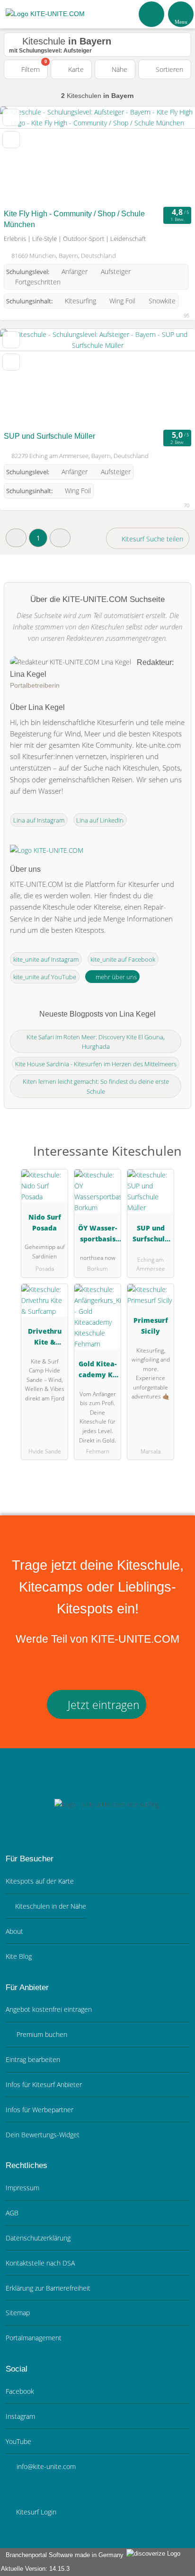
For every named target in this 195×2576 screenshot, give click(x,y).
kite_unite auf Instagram (46, 959)
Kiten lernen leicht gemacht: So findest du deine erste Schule (96, 1086)
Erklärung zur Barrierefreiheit (48, 2288)
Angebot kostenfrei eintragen (49, 2009)
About (14, 1931)
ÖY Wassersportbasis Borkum (97, 1235)
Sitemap (18, 2313)
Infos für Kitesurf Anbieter (44, 2085)
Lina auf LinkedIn (100, 820)
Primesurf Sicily (151, 1326)
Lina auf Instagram (39, 820)
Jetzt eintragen (102, 1705)
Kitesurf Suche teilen (151, 539)
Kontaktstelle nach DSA (40, 2263)
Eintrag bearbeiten (33, 2059)
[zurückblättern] (24, 155)
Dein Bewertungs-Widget (43, 2135)
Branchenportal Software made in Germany (63, 2555)
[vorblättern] (171, 155)
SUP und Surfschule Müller (49, 436)
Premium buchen (41, 2034)
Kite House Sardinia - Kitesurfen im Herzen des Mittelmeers (96, 1064)
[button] (16, 538)
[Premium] (176, 1159)
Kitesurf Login (35, 2512)
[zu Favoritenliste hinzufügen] (11, 117)
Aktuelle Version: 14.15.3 (35, 2569)
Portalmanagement (34, 2338)
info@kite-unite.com (45, 2466)
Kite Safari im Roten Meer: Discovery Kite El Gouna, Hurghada (96, 1042)
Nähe (119, 69)
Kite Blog (19, 1956)
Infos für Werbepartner (40, 2110)
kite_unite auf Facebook (123, 959)
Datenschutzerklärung (38, 2238)
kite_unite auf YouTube (45, 977)
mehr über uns (115, 977)
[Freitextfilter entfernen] (152, 14)
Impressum (22, 2188)
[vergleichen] (11, 140)
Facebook (20, 2391)
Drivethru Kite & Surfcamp (45, 1338)
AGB (12, 2213)
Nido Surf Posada (45, 1222)
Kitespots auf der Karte (40, 1881)
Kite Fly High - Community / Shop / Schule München (74, 219)
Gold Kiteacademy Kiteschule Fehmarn (98, 1371)
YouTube (18, 2441)
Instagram (20, 2416)
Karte (75, 69)
